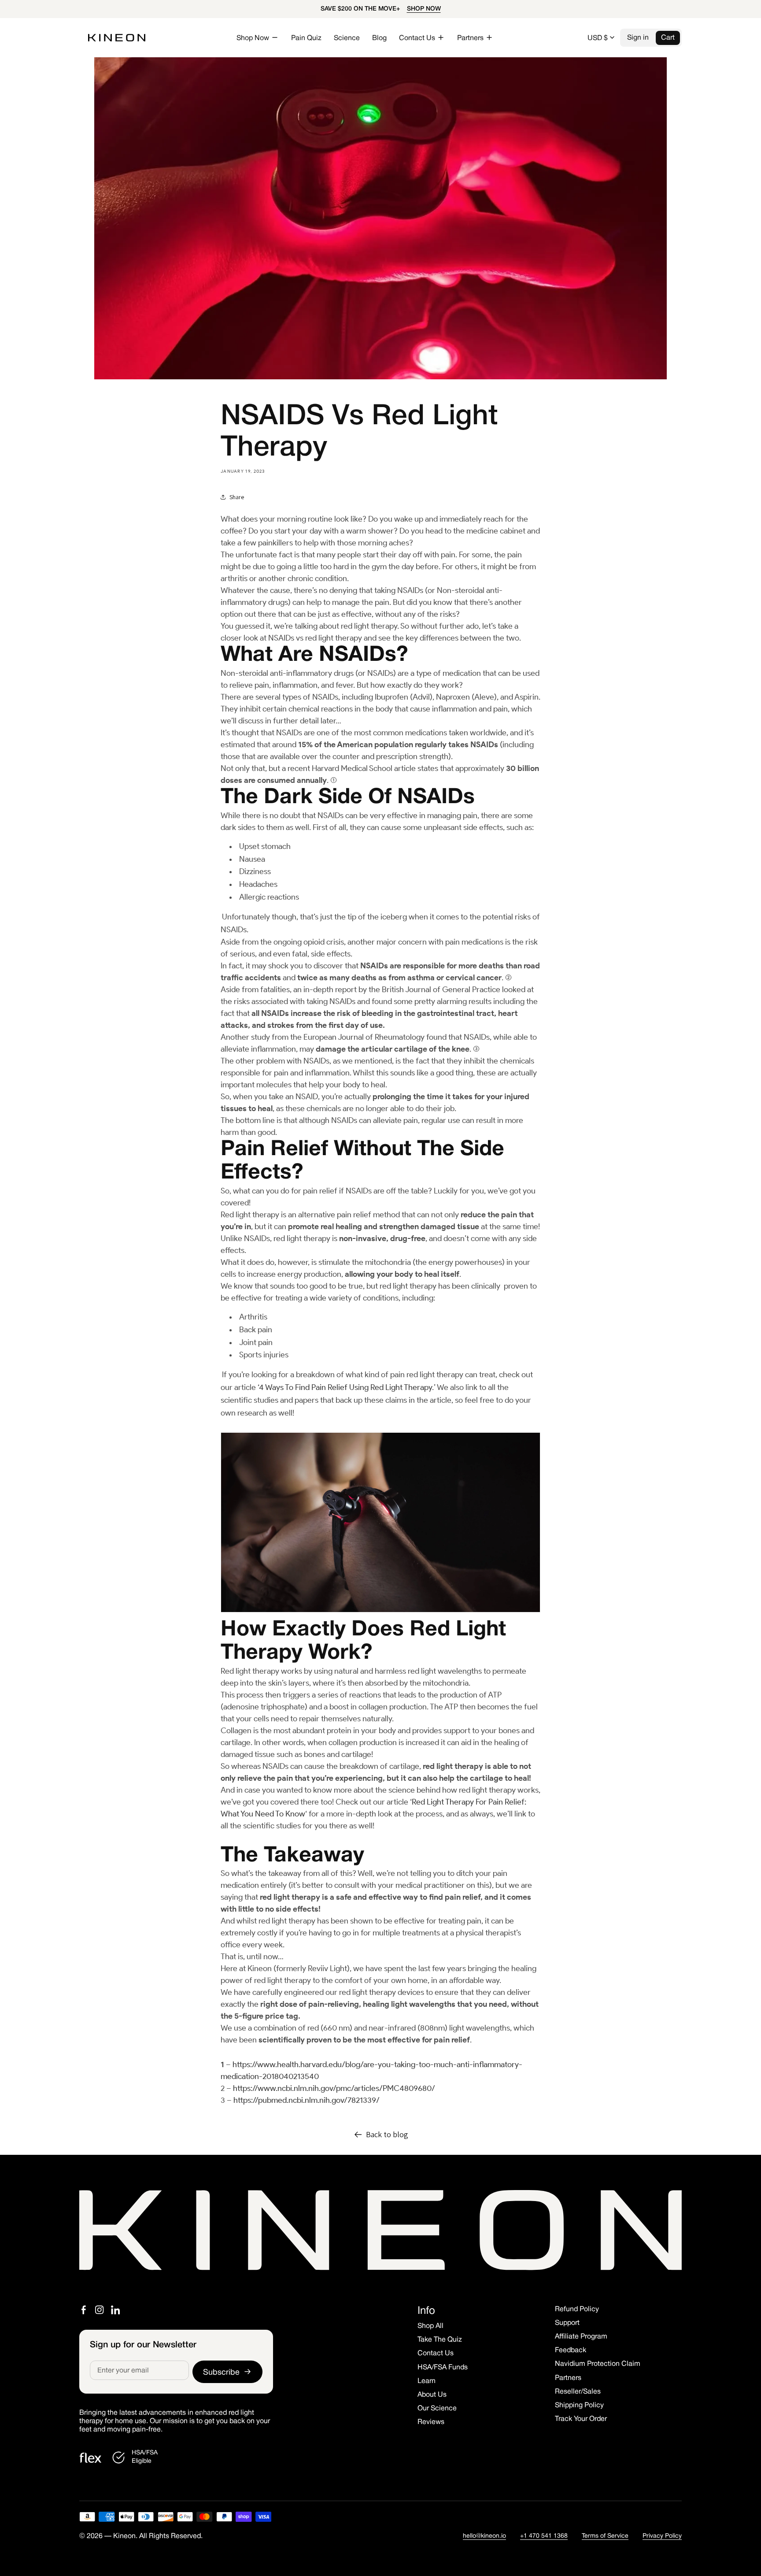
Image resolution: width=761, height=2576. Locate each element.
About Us (432, 2395)
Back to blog (387, 2134)
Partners (568, 2378)
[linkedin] (115, 2310)
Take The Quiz (440, 2340)
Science (347, 38)
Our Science (437, 2409)
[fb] (84, 2310)
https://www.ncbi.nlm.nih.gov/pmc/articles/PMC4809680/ (334, 2088)
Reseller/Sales (578, 2392)
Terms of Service (605, 2536)
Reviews (431, 2422)
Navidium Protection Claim (598, 2364)
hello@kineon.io (484, 2536)
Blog (379, 38)
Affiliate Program (581, 2337)
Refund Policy (577, 2309)
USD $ (598, 38)
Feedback (571, 2350)
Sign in (638, 38)
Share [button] (237, 497)
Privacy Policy (662, 2536)
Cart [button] (668, 38)
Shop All (430, 2326)
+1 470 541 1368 (544, 2536)
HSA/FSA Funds (443, 2368)
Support (567, 2323)
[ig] (100, 2310)
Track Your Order (581, 2419)
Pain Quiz (306, 38)
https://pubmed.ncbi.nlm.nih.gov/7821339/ (307, 2100)
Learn (427, 2381)
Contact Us (436, 2354)
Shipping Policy (579, 2406)
